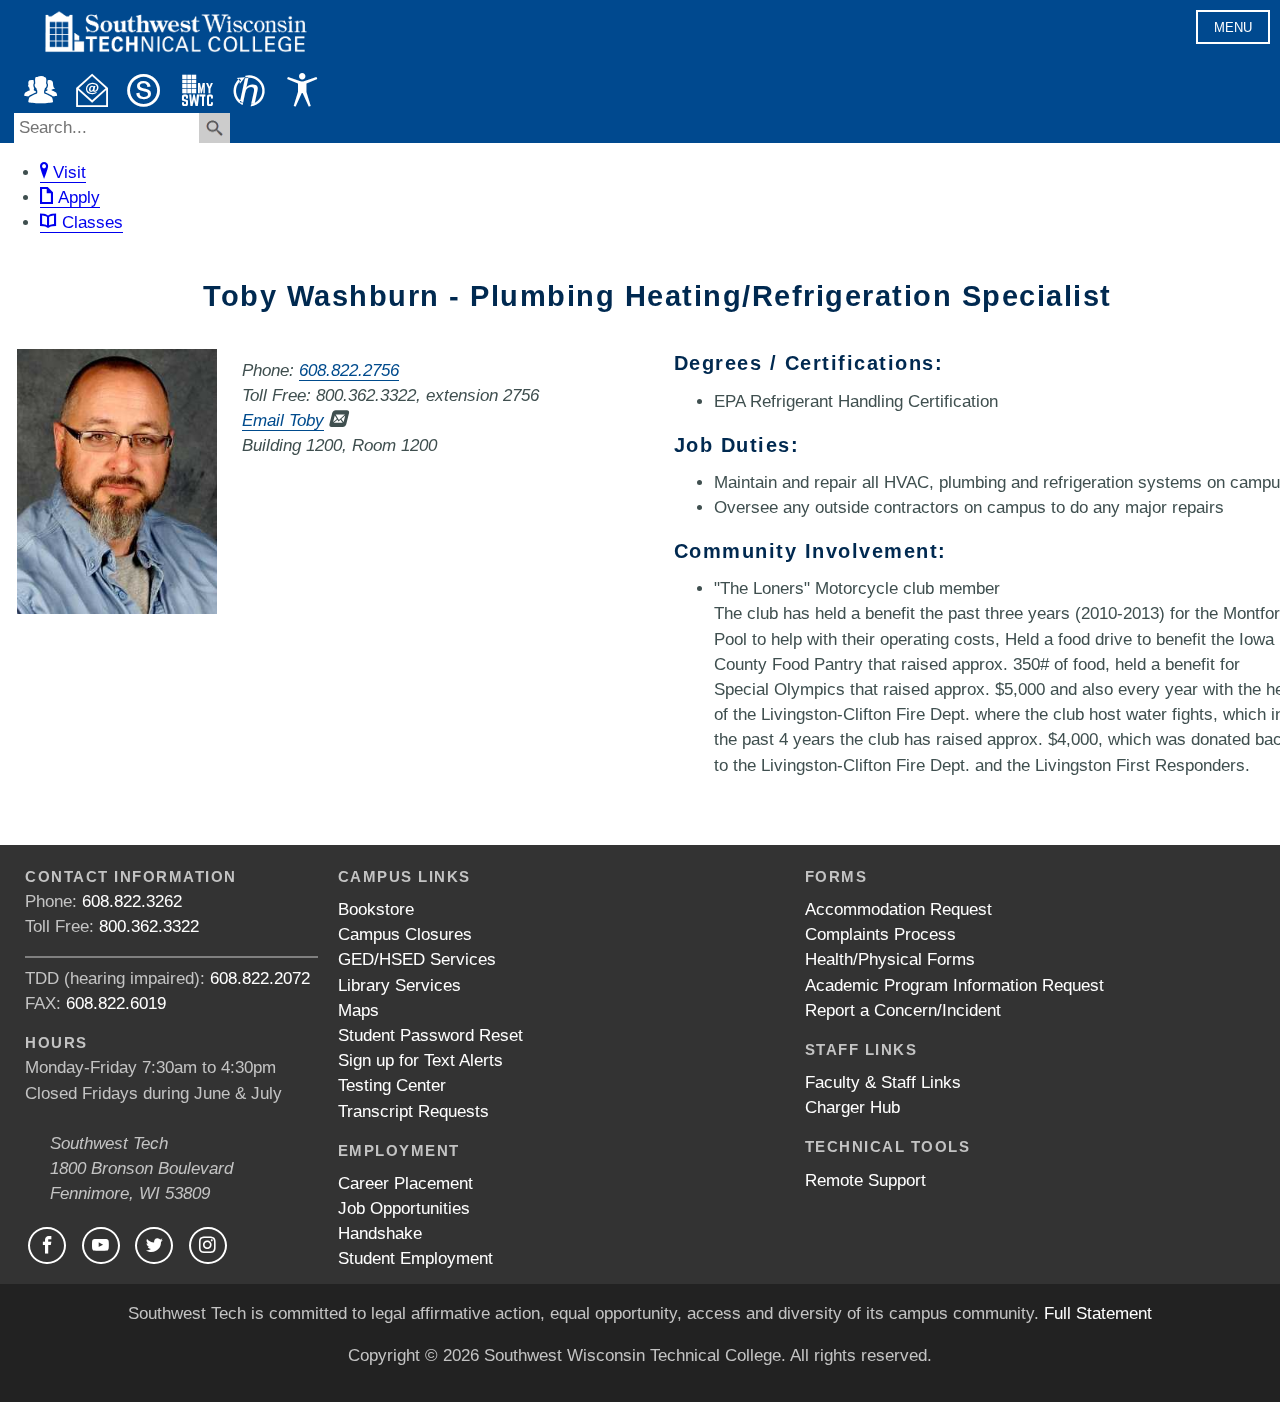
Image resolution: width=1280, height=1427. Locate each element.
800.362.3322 (149, 926)
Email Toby (283, 420)
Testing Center (392, 1085)
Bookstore (376, 909)
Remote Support (865, 1180)
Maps (358, 1010)
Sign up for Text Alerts (420, 1060)
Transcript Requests (413, 1111)
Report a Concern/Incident (903, 1010)
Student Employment (415, 1258)
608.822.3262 (132, 901)
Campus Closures (405, 934)
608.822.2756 (349, 370)
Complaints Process (880, 934)
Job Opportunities (404, 1208)
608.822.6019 (116, 1003)
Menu (1233, 27)
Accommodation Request (898, 909)
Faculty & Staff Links (883, 1082)
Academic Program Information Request (954, 985)
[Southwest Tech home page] (175, 61)
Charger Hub (852, 1107)
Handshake (380, 1233)
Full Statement (1098, 1313)
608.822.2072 (260, 978)
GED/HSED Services (417, 959)
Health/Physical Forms (890, 959)
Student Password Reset (430, 1035)
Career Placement (405, 1183)
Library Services (399, 985)
